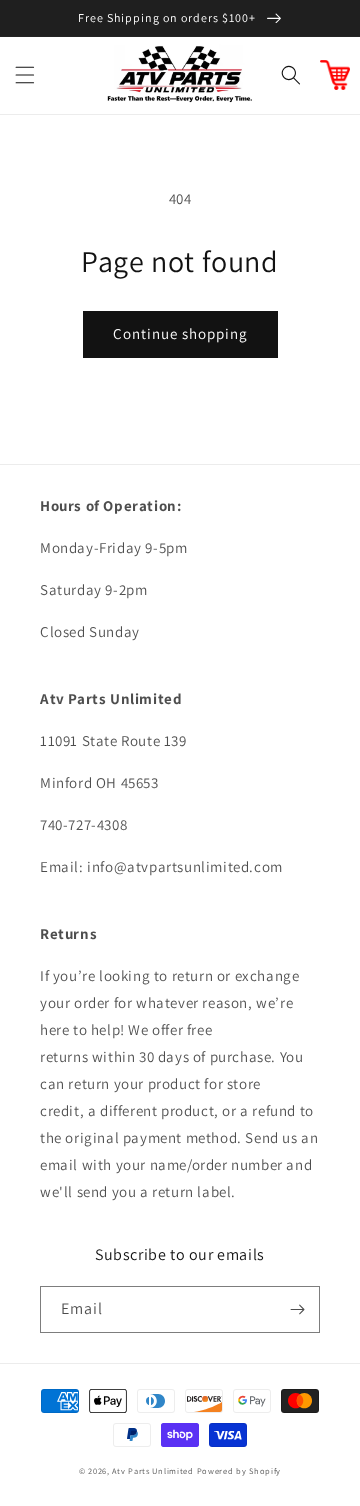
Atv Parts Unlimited (152, 1470)
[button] (25, 75)
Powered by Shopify (239, 1470)
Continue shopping (180, 333)
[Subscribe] (297, 1309)
